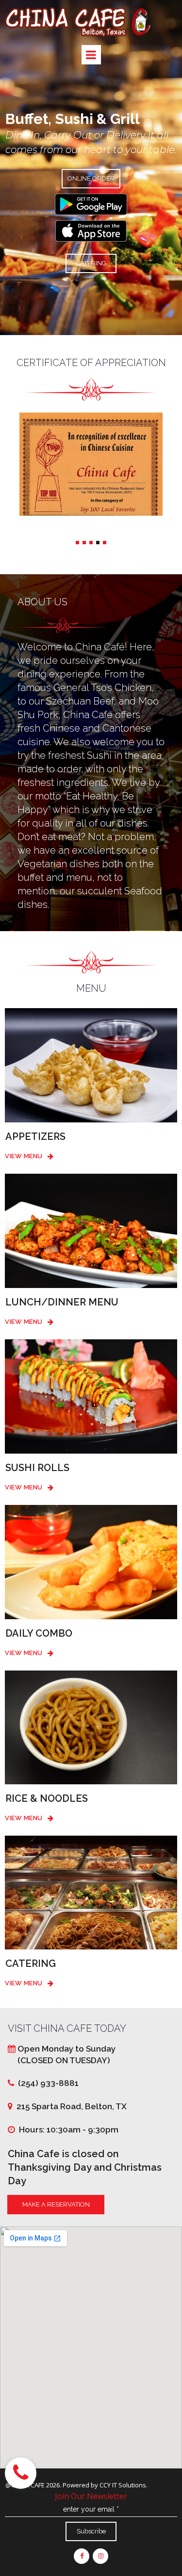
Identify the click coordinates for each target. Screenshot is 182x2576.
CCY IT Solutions (123, 2485)
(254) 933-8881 (46, 2083)
